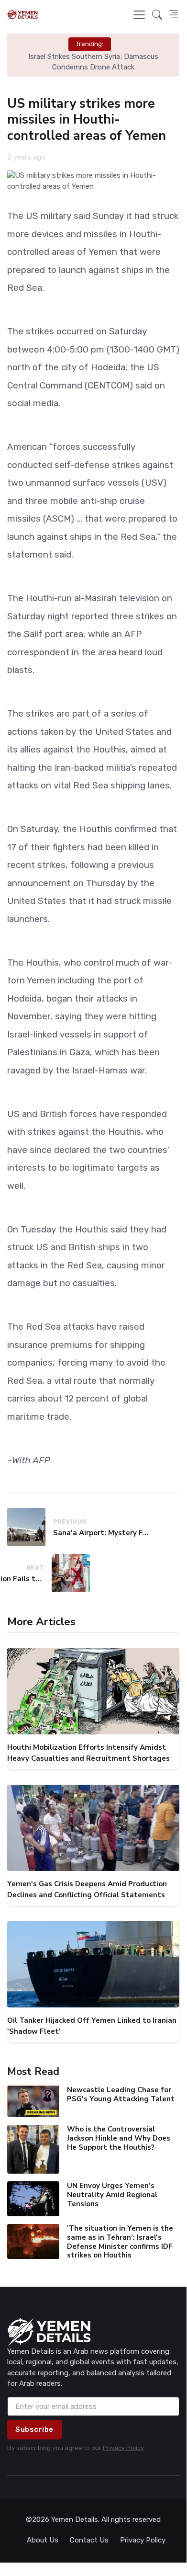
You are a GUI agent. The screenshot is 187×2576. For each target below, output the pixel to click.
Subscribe (34, 2429)
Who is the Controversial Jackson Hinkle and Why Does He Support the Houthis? (119, 2138)
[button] (157, 15)
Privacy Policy (123, 2448)
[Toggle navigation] (139, 15)
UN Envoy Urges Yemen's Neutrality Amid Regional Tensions (112, 2195)
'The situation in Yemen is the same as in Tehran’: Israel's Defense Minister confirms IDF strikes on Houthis (120, 2242)
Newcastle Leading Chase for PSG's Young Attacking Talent (121, 2094)
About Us (43, 2540)
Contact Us (89, 2540)
